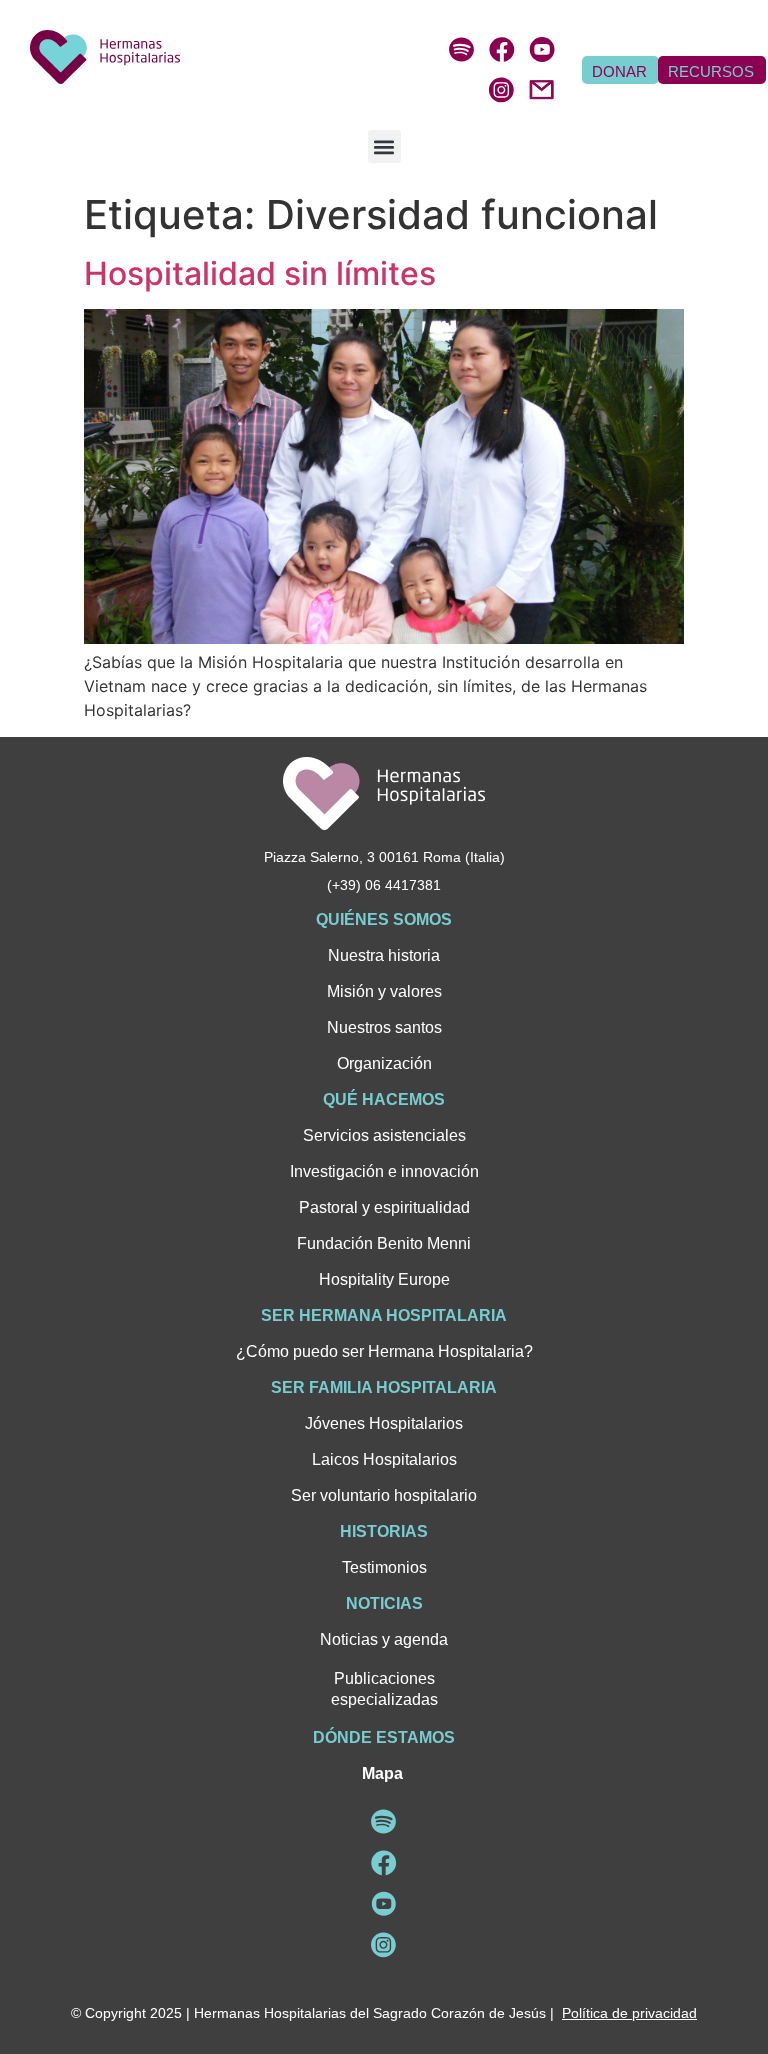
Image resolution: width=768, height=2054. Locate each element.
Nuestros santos (384, 1027)
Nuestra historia (384, 955)
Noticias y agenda (384, 1639)
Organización (384, 1063)
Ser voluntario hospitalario (384, 1495)
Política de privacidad (629, 2013)
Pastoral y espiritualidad (384, 1207)
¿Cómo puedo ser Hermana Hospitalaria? (384, 1351)
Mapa (382, 1773)
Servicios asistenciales (384, 1135)
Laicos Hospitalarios (384, 1459)
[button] (384, 146)
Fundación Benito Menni (384, 1243)
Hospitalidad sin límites (260, 273)
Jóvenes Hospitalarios (384, 1423)
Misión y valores (384, 991)
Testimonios (384, 1567)
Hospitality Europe (384, 1279)
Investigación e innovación (384, 1171)
